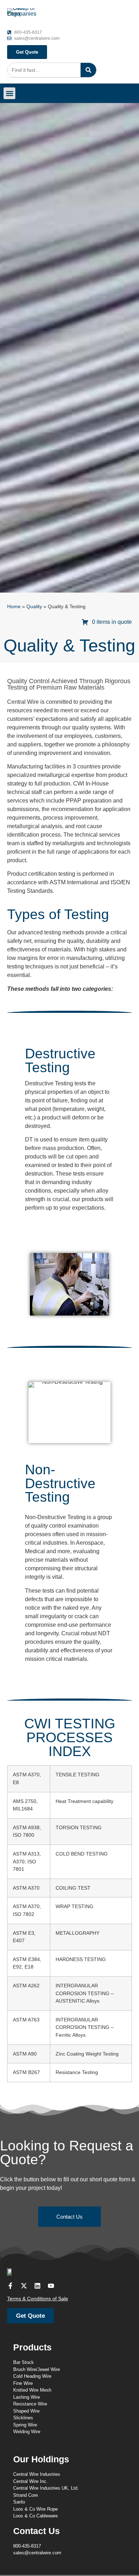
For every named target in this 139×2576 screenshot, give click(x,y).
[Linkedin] (37, 2286)
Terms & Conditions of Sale (38, 2299)
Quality (34, 607)
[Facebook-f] (10, 2286)
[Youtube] (51, 2286)
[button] (9, 93)
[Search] (88, 70)
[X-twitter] (24, 2286)
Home (14, 607)
